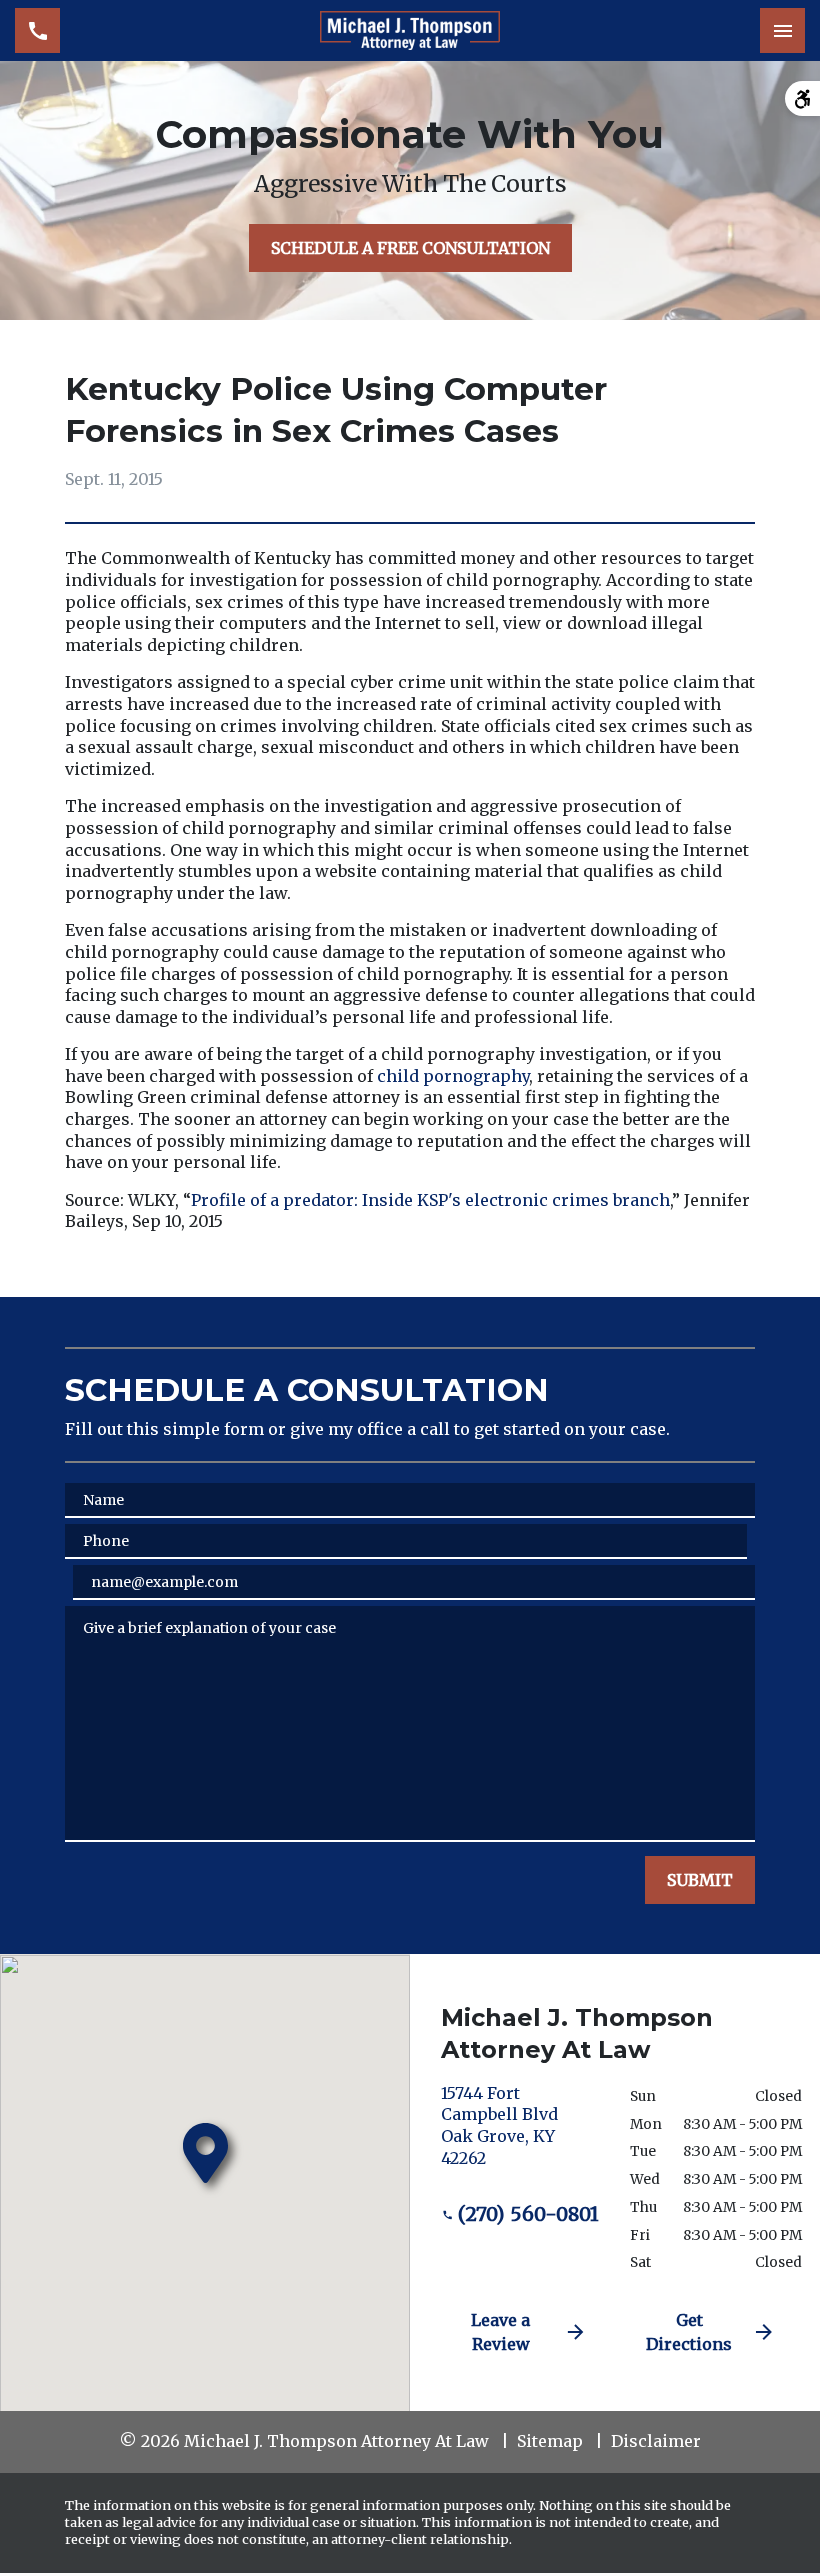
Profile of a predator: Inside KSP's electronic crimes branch (430, 1200)
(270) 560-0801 (528, 2214)
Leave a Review (500, 2332)
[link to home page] (410, 30)
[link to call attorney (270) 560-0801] (37, 30)
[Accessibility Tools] (802, 98)
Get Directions (689, 2332)
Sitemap (550, 2441)
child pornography (453, 1076)
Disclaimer (656, 2441)
